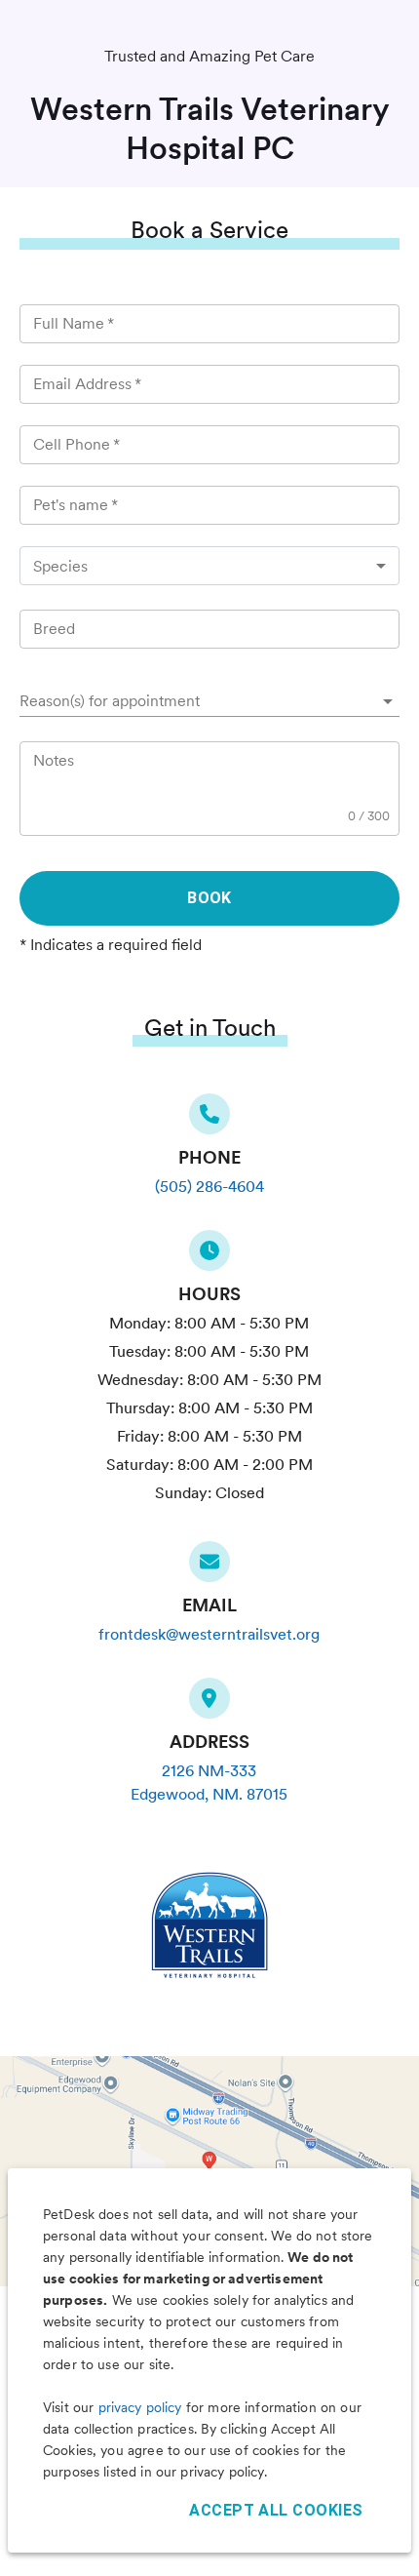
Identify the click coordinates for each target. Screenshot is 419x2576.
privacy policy (140, 2407)
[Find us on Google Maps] (209, 1704)
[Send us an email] (209, 1567)
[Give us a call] (209, 1120)
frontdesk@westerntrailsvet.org (209, 1634)
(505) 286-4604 (209, 1187)
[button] (209, 701)
